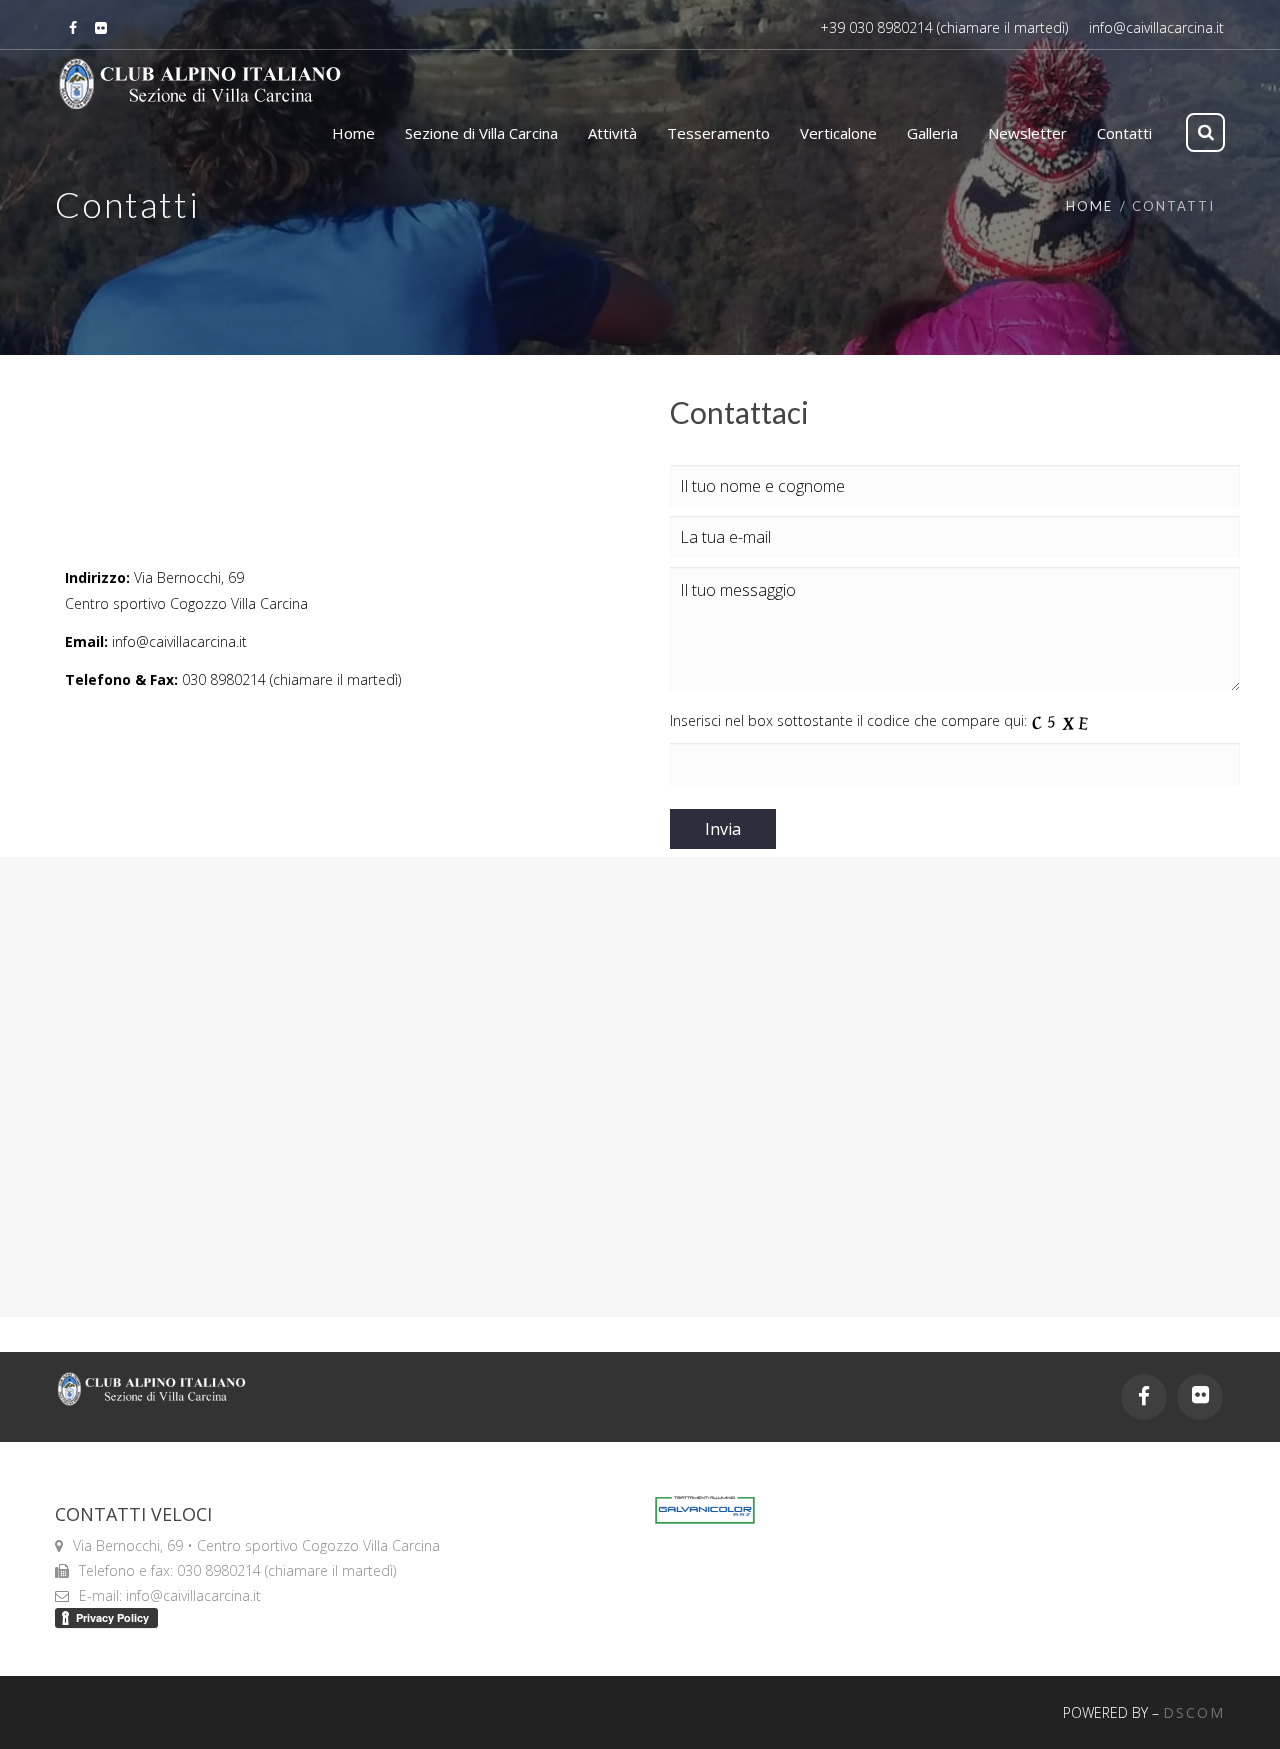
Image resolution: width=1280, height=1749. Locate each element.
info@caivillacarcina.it (1156, 27)
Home (1089, 206)
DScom (1194, 1712)
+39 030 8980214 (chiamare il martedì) (944, 27)
